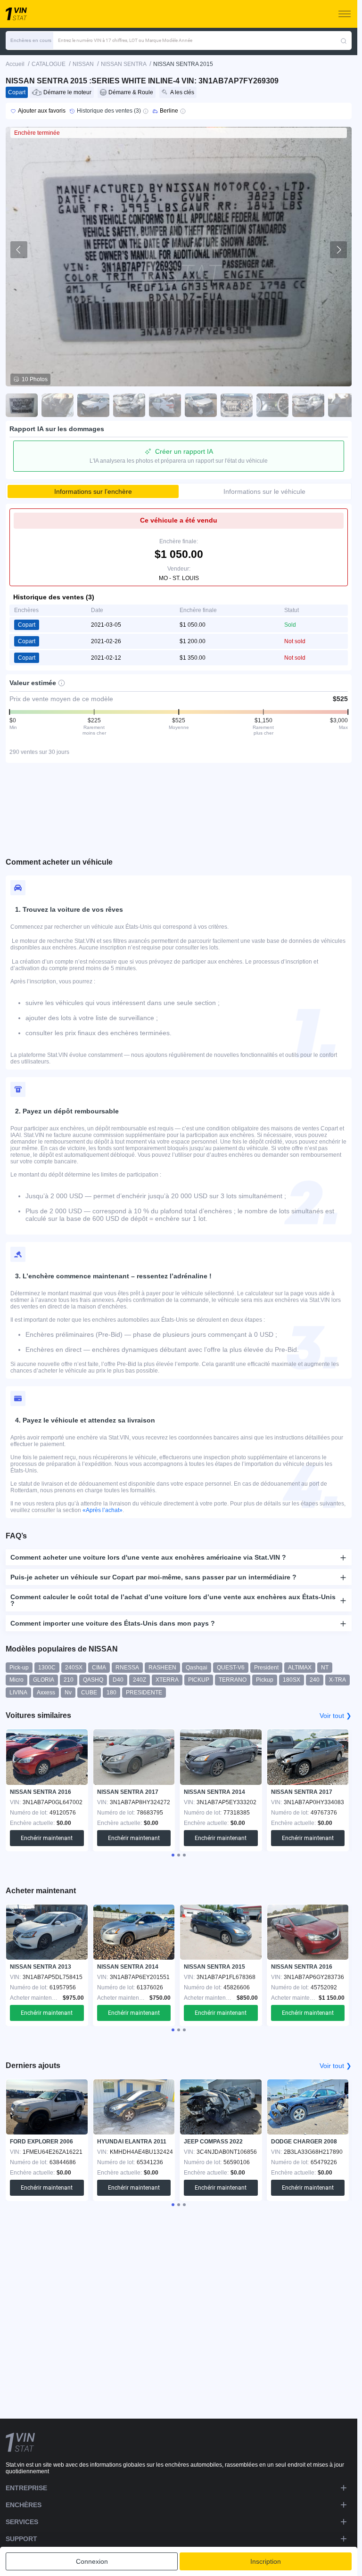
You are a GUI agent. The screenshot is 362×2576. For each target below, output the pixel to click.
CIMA (99, 1668)
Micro (16, 1680)
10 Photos (35, 379)
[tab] (173, 1855)
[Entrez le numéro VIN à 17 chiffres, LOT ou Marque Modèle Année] (344, 41)
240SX (74, 1668)
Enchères (24, 2505)
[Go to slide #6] (201, 405)
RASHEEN (162, 1668)
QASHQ (93, 1680)
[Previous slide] (19, 250)
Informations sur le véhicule (264, 491)
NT (325, 1668)
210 (69, 1680)
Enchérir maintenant (47, 1838)
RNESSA (127, 1668)
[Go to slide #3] (93, 405)
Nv (68, 1693)
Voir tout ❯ (336, 1716)
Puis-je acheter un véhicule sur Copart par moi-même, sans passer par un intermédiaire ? (153, 1577)
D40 (118, 1680)
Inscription (266, 2561)
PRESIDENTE (144, 1693)
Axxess (46, 1693)
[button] (29, 41)
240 (315, 1680)
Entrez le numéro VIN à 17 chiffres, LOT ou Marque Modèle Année (125, 40)
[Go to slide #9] (308, 405)
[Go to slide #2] (58, 405)
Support (21, 2539)
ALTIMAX (300, 1668)
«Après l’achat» (103, 1510)
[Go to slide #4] (129, 405)
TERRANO (233, 1680)
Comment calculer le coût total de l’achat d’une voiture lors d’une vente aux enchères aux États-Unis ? (173, 1600)
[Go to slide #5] (165, 405)
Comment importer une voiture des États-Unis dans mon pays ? (113, 1623)
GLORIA (44, 1680)
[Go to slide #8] (272, 405)
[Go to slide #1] (22, 405)
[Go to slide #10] (344, 405)
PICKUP (199, 1680)
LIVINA (18, 1693)
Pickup (265, 1680)
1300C (47, 1668)
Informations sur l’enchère (93, 491)
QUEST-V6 (231, 1668)
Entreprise (26, 2488)
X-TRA (337, 1680)
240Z (140, 1680)
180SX (292, 1680)
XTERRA (167, 1680)
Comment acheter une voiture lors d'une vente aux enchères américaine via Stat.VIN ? (148, 1557)
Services (22, 2522)
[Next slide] (338, 250)
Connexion (92, 2561)
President (266, 1668)
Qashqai (197, 1668)
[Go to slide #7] (237, 405)
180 (111, 1693)
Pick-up (19, 1668)
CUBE (89, 1693)
